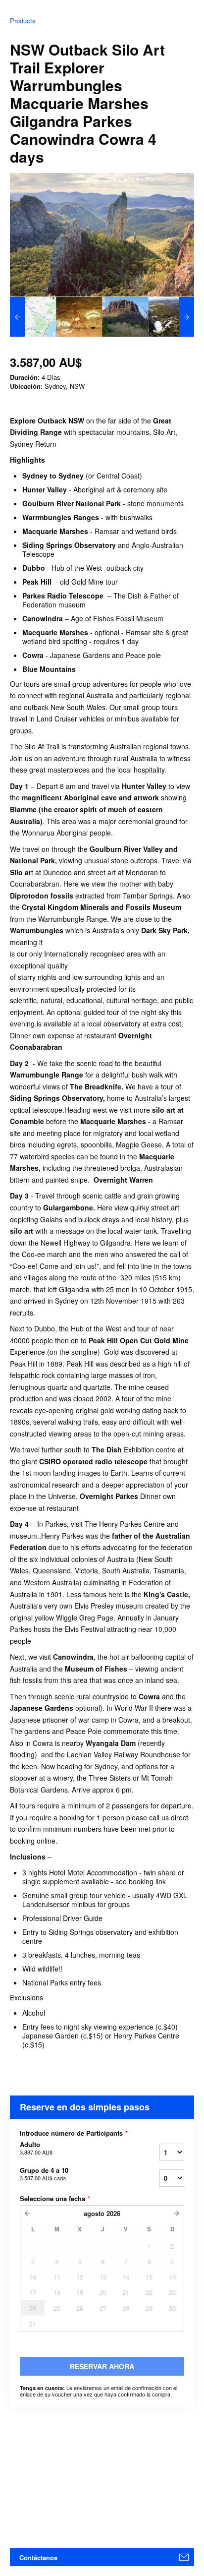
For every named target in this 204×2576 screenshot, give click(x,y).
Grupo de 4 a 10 (44, 2174)
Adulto (36, 2148)
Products (23, 21)
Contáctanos (38, 2557)
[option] (33, 317)
